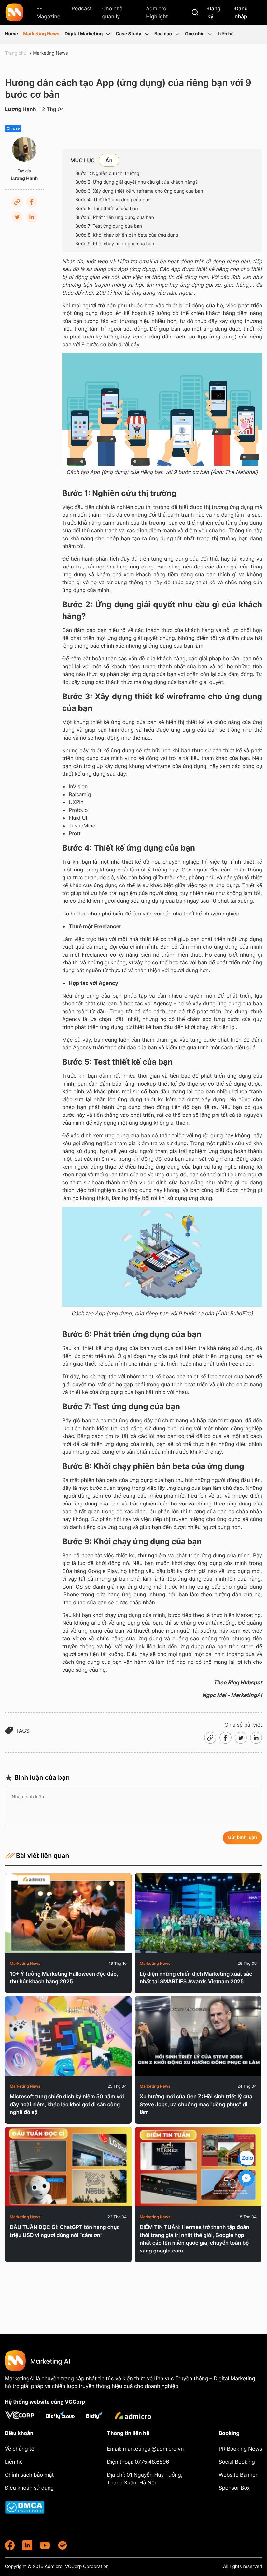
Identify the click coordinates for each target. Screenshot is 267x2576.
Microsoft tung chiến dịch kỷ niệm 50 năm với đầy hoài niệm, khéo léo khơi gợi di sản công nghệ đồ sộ (67, 2104)
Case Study (128, 34)
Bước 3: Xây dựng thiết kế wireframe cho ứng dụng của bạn (139, 191)
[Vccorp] (22, 2415)
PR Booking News (240, 2449)
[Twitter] (17, 217)
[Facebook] (32, 202)
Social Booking (237, 2462)
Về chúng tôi (20, 2449)
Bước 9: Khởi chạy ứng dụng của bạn (115, 244)
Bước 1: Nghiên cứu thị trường (108, 173)
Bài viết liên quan (43, 1856)
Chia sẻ (13, 129)
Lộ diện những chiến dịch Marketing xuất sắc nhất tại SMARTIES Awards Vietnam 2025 (196, 1978)
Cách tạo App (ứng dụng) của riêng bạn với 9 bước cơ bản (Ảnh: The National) (162, 472)
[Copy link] (17, 202)
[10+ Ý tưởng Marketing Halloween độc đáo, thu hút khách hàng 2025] (68, 1913)
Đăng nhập (241, 12)
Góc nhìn (195, 34)
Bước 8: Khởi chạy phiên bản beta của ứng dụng (127, 235)
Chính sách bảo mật (29, 2475)
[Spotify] (63, 2545)
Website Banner (238, 2475)
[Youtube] (45, 2545)
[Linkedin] (32, 217)
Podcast (82, 8)
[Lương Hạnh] (24, 149)
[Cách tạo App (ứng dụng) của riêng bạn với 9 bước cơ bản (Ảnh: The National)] (162, 409)
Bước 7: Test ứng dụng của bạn (109, 226)
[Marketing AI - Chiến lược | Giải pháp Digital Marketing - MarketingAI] (15, 13)
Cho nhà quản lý (112, 12)
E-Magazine (48, 12)
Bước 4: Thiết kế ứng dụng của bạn (113, 200)
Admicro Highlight (157, 12)
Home (11, 34)
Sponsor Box (234, 2488)
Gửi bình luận (242, 1838)
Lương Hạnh (21, 109)
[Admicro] (133, 2415)
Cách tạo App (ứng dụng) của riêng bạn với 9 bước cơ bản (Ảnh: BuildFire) (162, 1313)
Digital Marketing (84, 34)
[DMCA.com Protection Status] (41, 2507)
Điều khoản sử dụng (29, 2488)
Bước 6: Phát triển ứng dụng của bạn (115, 217)
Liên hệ (226, 34)
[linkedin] (27, 2545)
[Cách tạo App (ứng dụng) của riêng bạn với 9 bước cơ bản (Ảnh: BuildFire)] (162, 1257)
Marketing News (41, 34)
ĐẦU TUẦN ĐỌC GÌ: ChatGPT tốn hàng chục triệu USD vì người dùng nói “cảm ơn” (65, 2231)
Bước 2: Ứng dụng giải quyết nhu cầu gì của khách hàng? (136, 182)
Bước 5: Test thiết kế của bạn (107, 209)
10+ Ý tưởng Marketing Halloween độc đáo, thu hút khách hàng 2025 (64, 1978)
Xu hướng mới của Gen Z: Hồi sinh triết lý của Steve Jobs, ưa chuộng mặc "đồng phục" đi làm (196, 2104)
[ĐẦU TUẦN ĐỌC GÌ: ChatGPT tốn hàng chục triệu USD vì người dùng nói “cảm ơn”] (68, 2167)
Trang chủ (16, 53)
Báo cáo (163, 34)
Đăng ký (214, 12)
